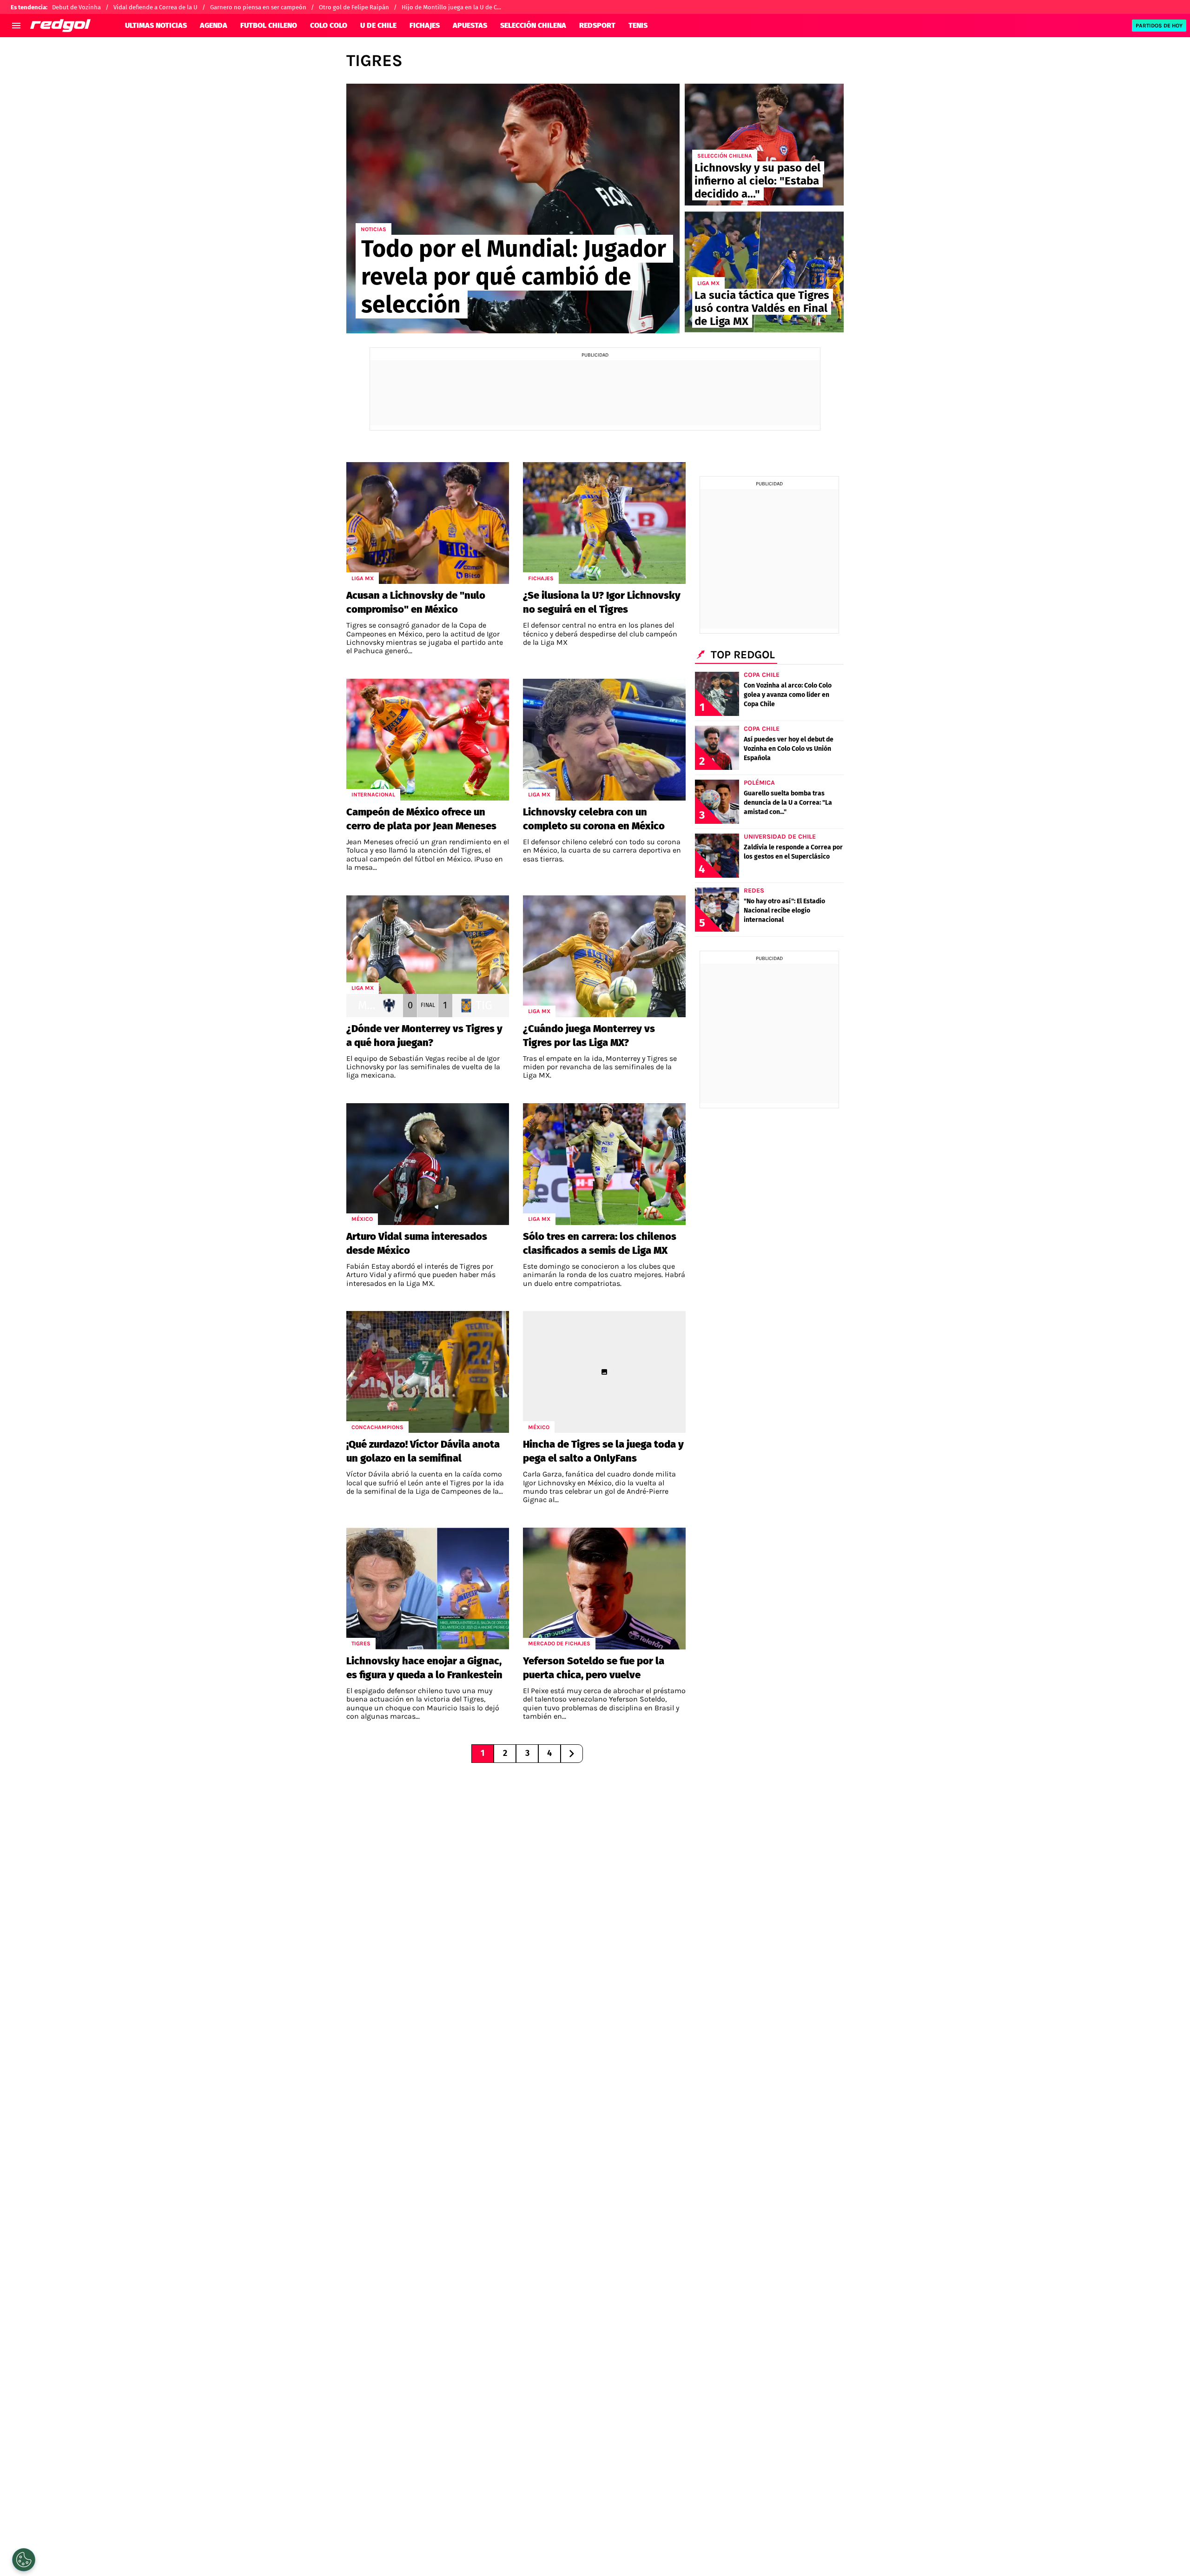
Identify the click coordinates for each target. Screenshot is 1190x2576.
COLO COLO (329, 25)
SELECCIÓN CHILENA (533, 25)
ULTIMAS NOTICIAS (156, 25)
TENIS (638, 25)
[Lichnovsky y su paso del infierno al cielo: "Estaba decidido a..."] (764, 145)
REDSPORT (597, 25)
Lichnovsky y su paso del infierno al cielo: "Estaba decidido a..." (757, 181)
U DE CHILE (378, 25)
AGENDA (214, 25)
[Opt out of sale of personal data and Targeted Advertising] (24, 2560)
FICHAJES (425, 25)
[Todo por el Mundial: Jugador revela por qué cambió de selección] (513, 209)
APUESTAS (470, 25)
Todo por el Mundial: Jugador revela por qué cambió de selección (514, 277)
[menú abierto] (16, 26)
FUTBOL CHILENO (269, 25)
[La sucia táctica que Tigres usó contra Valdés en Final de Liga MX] (764, 272)
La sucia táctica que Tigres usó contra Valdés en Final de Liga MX (762, 308)
